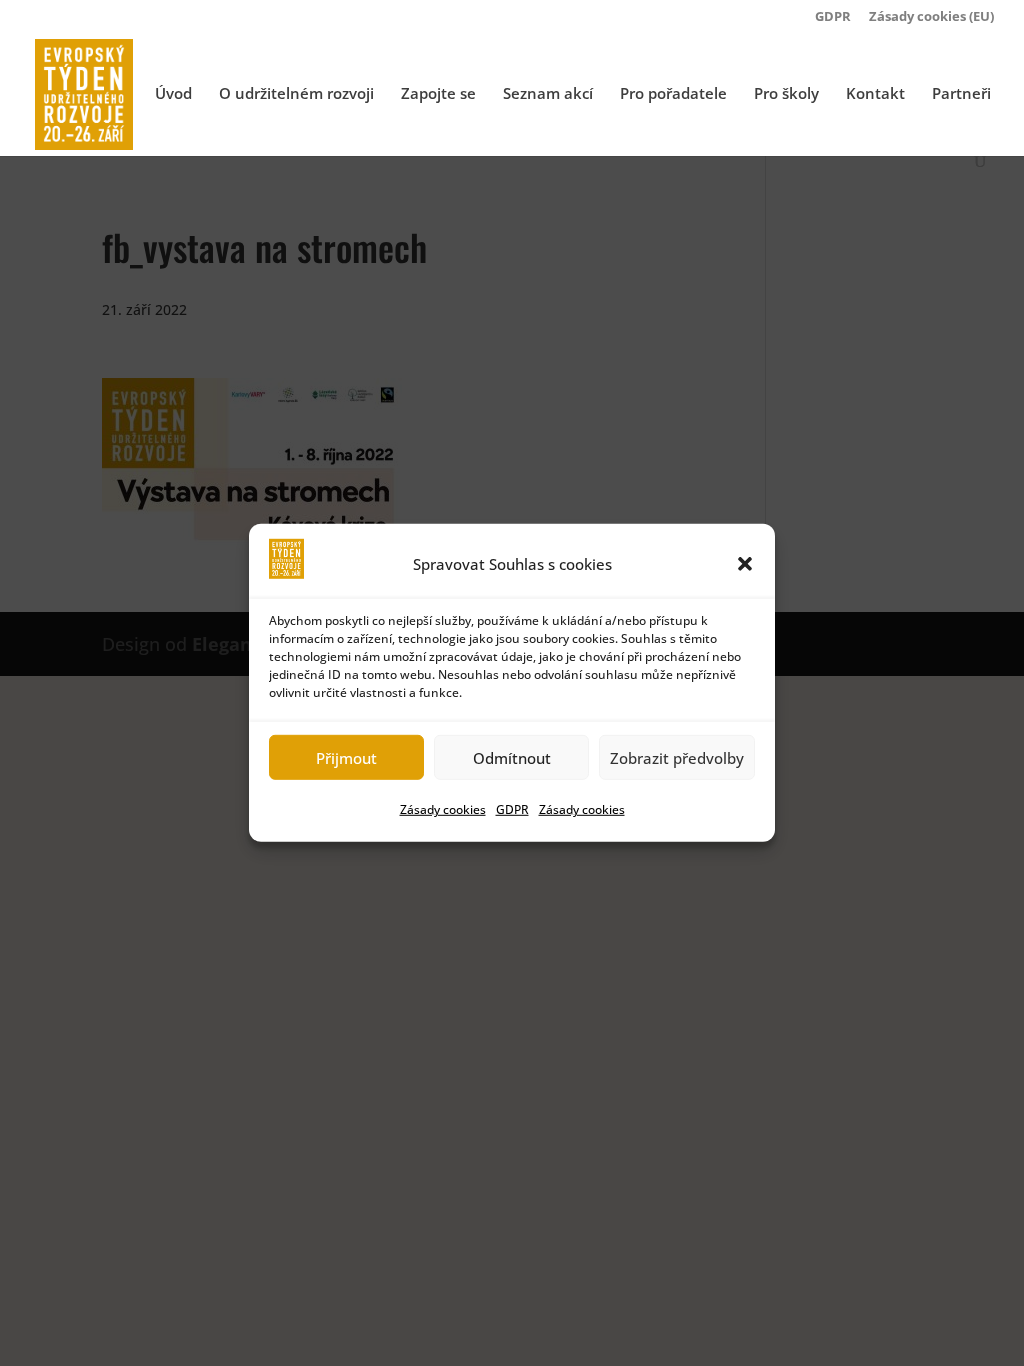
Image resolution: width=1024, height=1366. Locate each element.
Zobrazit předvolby (677, 758)
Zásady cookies (443, 809)
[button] (745, 564)
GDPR (512, 809)
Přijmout (346, 758)
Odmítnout (512, 758)
